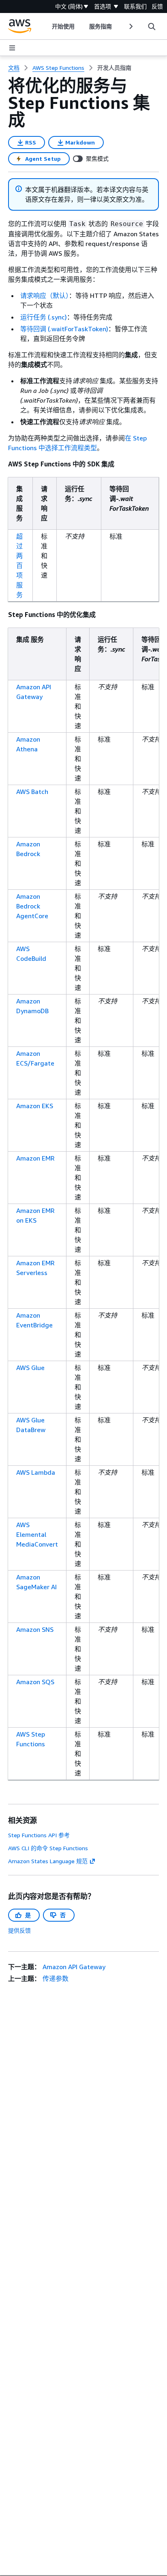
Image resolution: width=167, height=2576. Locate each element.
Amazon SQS (35, 1682)
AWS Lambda (36, 1472)
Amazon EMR (35, 1158)
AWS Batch (32, 792)
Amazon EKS (35, 1106)
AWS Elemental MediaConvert (37, 1534)
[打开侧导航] (12, 48)
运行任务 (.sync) (44, 317)
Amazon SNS (35, 1629)
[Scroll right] (130, 26)
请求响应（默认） (45, 296)
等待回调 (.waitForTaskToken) (64, 329)
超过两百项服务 (19, 565)
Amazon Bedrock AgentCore (32, 906)
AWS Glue (30, 1368)
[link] (114, 68)
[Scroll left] (46, 26)
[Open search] (152, 26)
